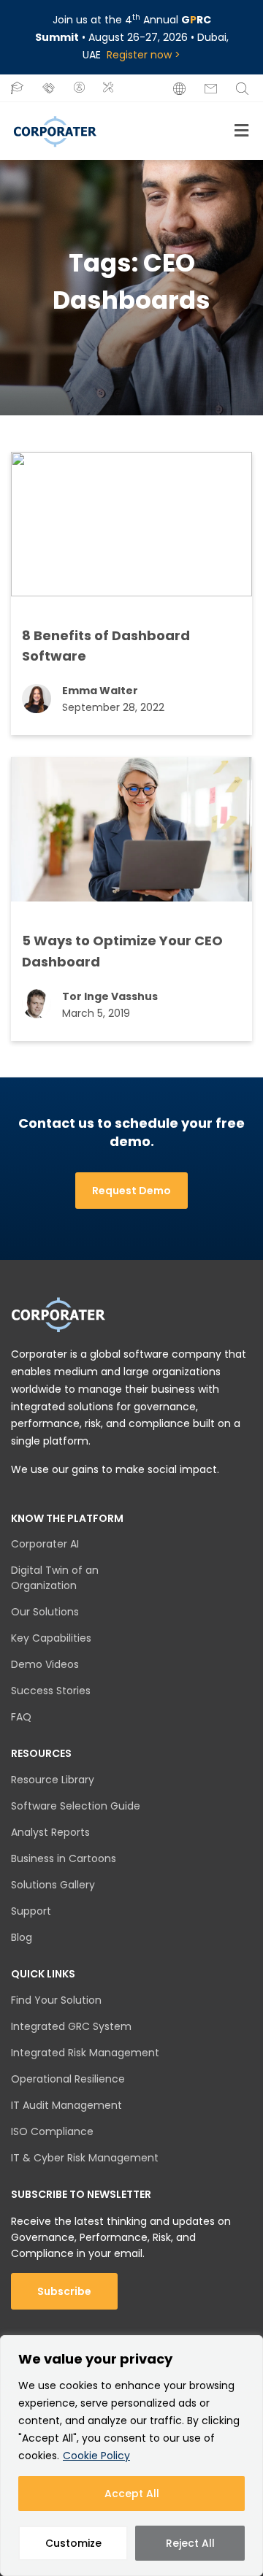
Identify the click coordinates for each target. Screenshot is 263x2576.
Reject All (190, 2543)
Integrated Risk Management (85, 2053)
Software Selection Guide (76, 1806)
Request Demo (131, 1191)
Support (31, 1911)
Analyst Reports (50, 1832)
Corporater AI (45, 1544)
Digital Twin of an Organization (55, 1578)
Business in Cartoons (64, 1858)
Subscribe (64, 2291)
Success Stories (51, 1691)
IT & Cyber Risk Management (85, 2158)
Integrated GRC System (71, 2026)
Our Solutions (45, 1612)
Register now (139, 55)
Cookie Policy (96, 2456)
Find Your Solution (56, 2000)
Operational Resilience (68, 2079)
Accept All (132, 2494)
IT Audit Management (66, 2105)
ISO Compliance (52, 2131)
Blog (22, 1937)
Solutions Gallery (53, 1885)
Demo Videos (45, 1664)
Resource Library (53, 1780)
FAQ (21, 1717)
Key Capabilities (51, 1638)
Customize (73, 2543)
